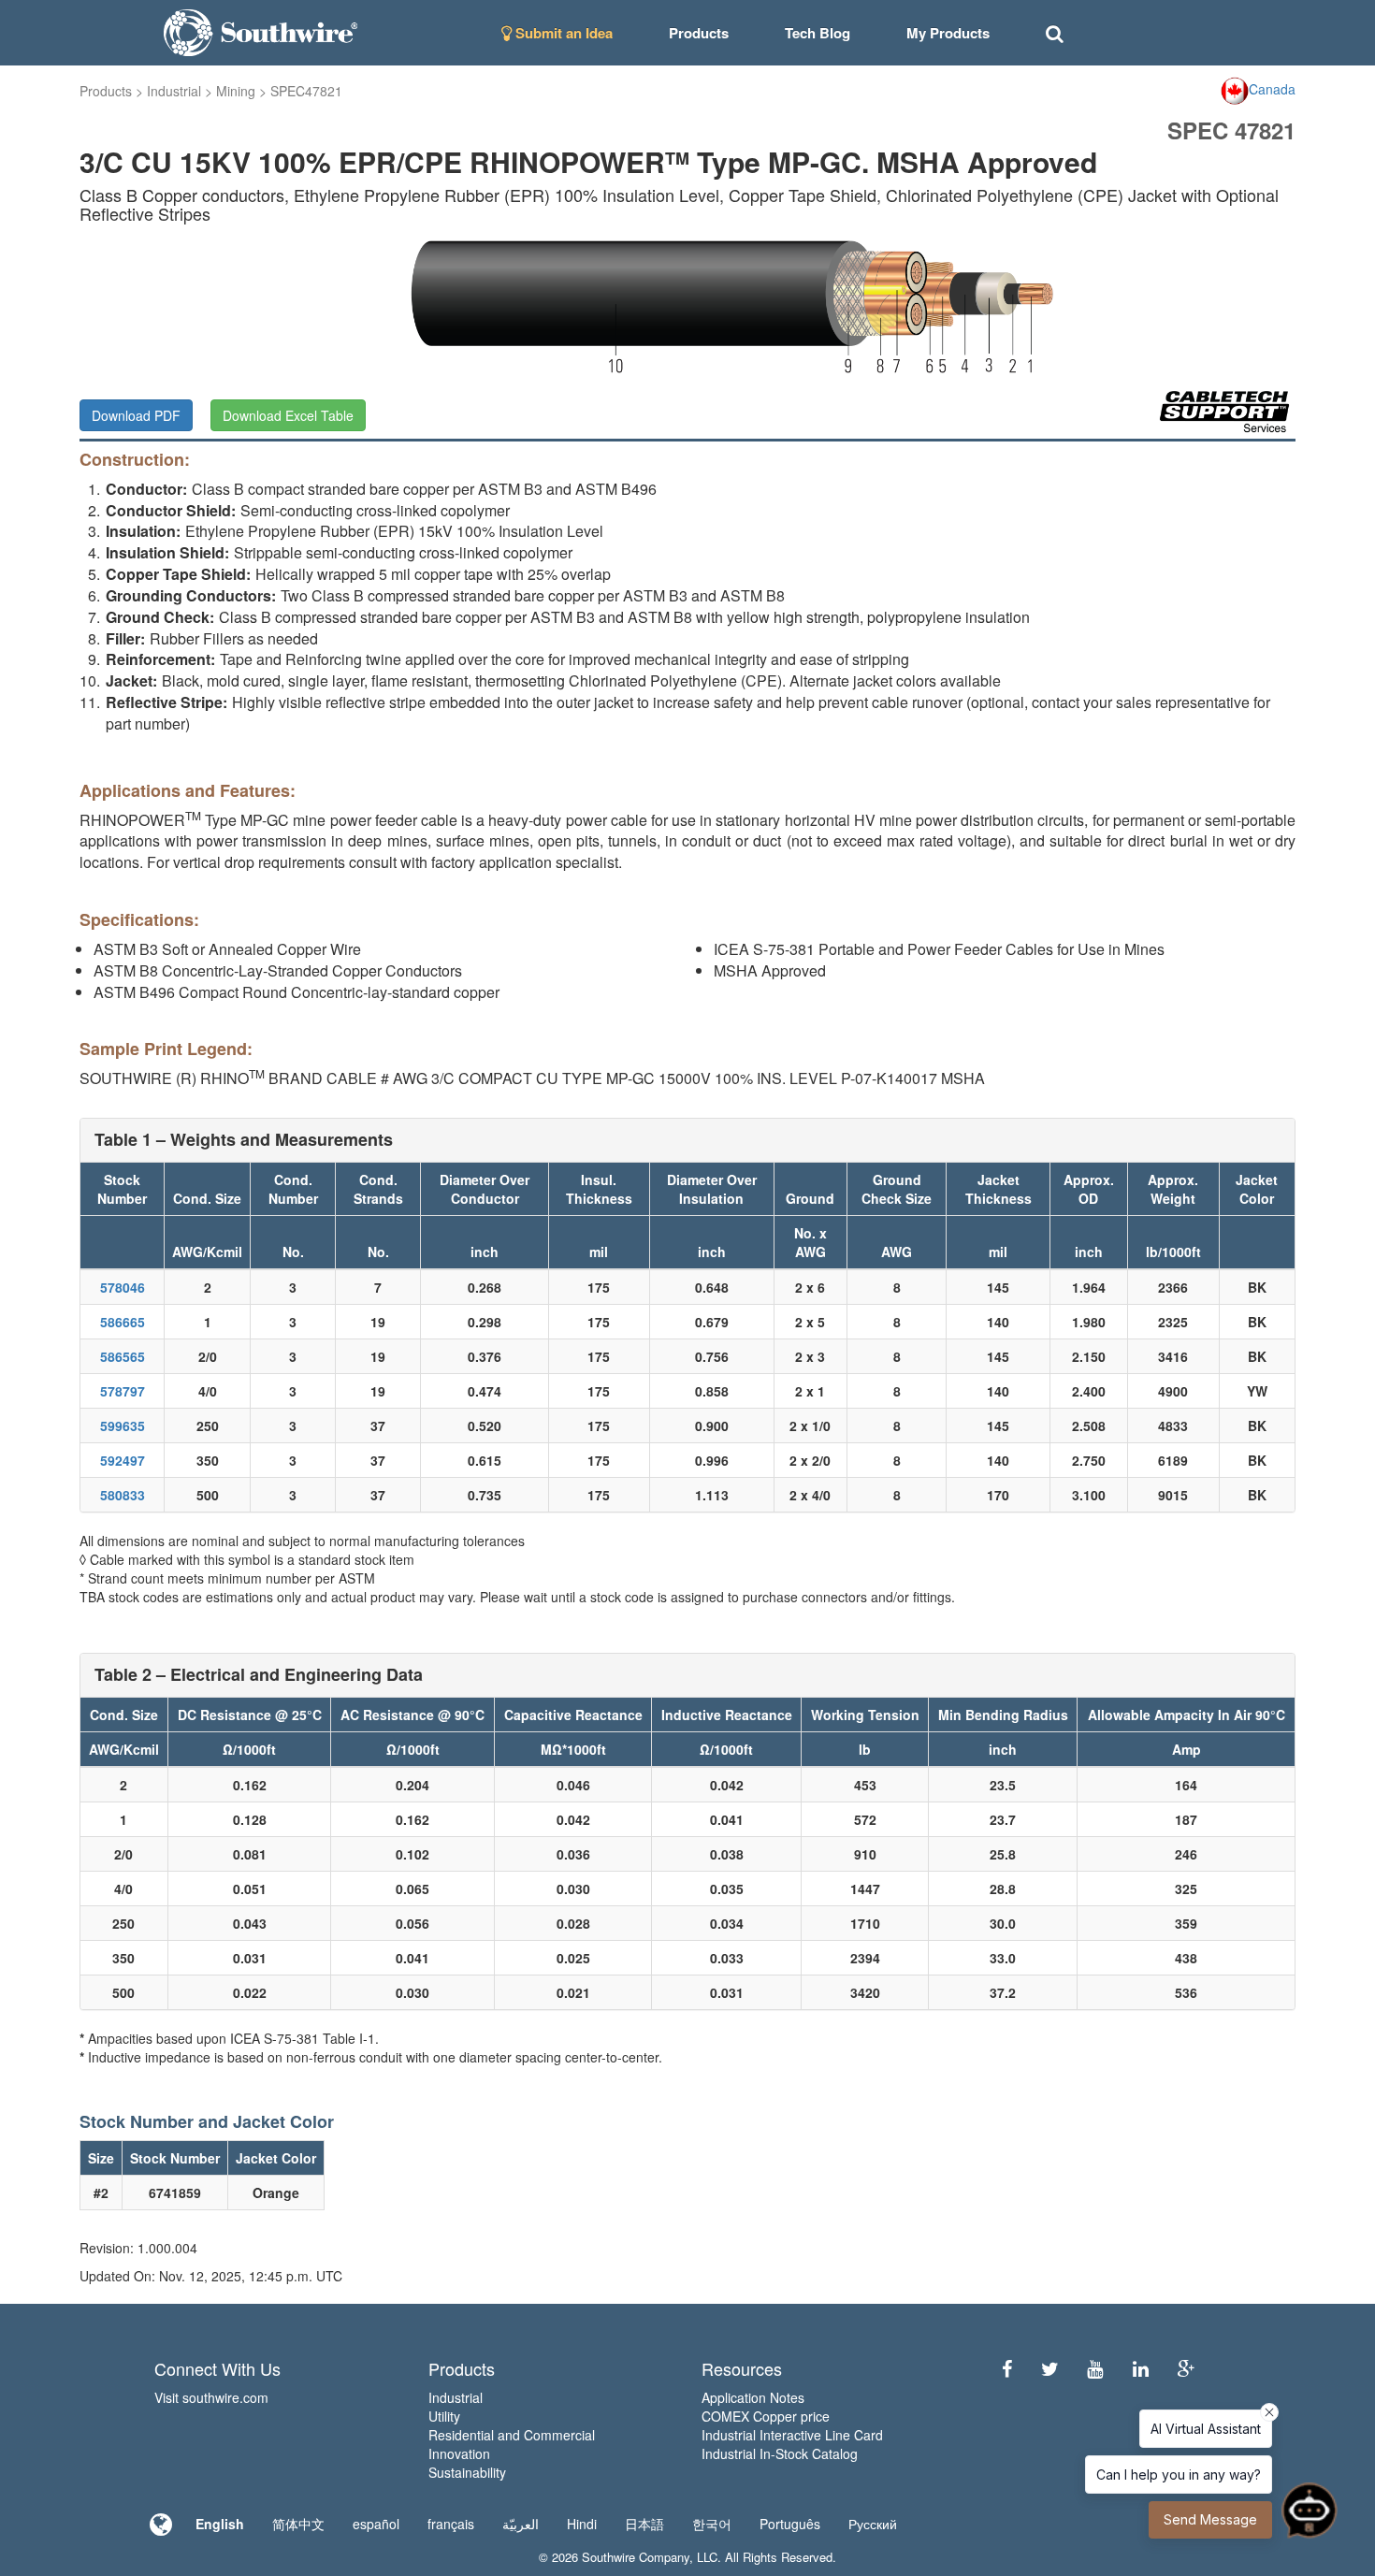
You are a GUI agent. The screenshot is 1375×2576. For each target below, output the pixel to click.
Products (106, 91)
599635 (123, 1425)
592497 (123, 1460)
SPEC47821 (306, 91)
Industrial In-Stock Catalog (780, 2453)
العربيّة (521, 2524)
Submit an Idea (562, 33)
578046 (123, 1287)
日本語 (644, 2524)
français (451, 2524)
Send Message (1210, 2519)
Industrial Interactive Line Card (792, 2435)
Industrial (174, 91)
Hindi (582, 2524)
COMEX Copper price (766, 2416)
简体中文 (298, 2524)
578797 (123, 1391)
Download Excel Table (288, 415)
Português (790, 2524)
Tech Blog (818, 33)
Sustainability (467, 2472)
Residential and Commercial (512, 2435)
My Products (948, 33)
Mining (236, 91)
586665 (123, 1322)
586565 (123, 1356)
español (376, 2524)
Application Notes (753, 2397)
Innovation (459, 2453)
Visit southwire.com (211, 2397)
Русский (873, 2524)
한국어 (712, 2524)
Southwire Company (636, 2557)
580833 (123, 1495)
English (220, 2524)
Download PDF (136, 415)
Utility (444, 2416)
